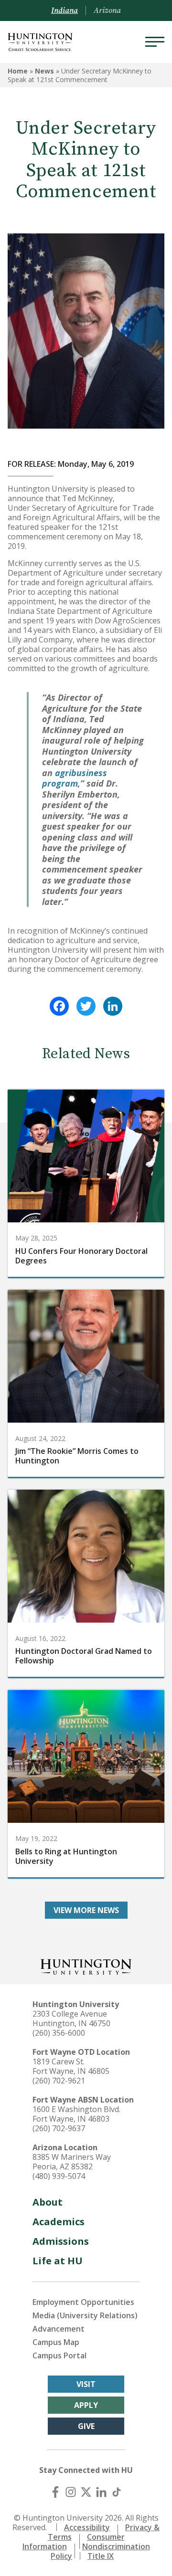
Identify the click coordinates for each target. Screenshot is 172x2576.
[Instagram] (71, 2492)
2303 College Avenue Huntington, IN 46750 (71, 2019)
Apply (86, 2405)
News (44, 71)
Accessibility (87, 2527)
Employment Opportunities (83, 2302)
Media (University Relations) (85, 2315)
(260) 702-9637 (59, 2128)
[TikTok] (117, 2492)
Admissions (61, 2241)
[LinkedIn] (113, 1006)
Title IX (101, 2556)
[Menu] (155, 42)
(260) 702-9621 (59, 2081)
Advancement (59, 2329)
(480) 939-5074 (59, 2176)
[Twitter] (86, 1006)
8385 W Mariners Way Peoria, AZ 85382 (72, 2162)
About (48, 2202)
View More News (86, 1910)
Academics (59, 2222)
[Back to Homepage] (86, 1966)
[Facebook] (59, 1006)
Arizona (107, 11)
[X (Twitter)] (86, 2492)
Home (18, 71)
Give (86, 2426)
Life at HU (58, 2261)
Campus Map (56, 2342)
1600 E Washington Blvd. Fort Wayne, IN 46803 (76, 2114)
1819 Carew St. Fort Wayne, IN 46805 (71, 2066)
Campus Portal (59, 2355)
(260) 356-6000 (59, 2033)
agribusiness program (75, 778)
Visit (86, 2384)
